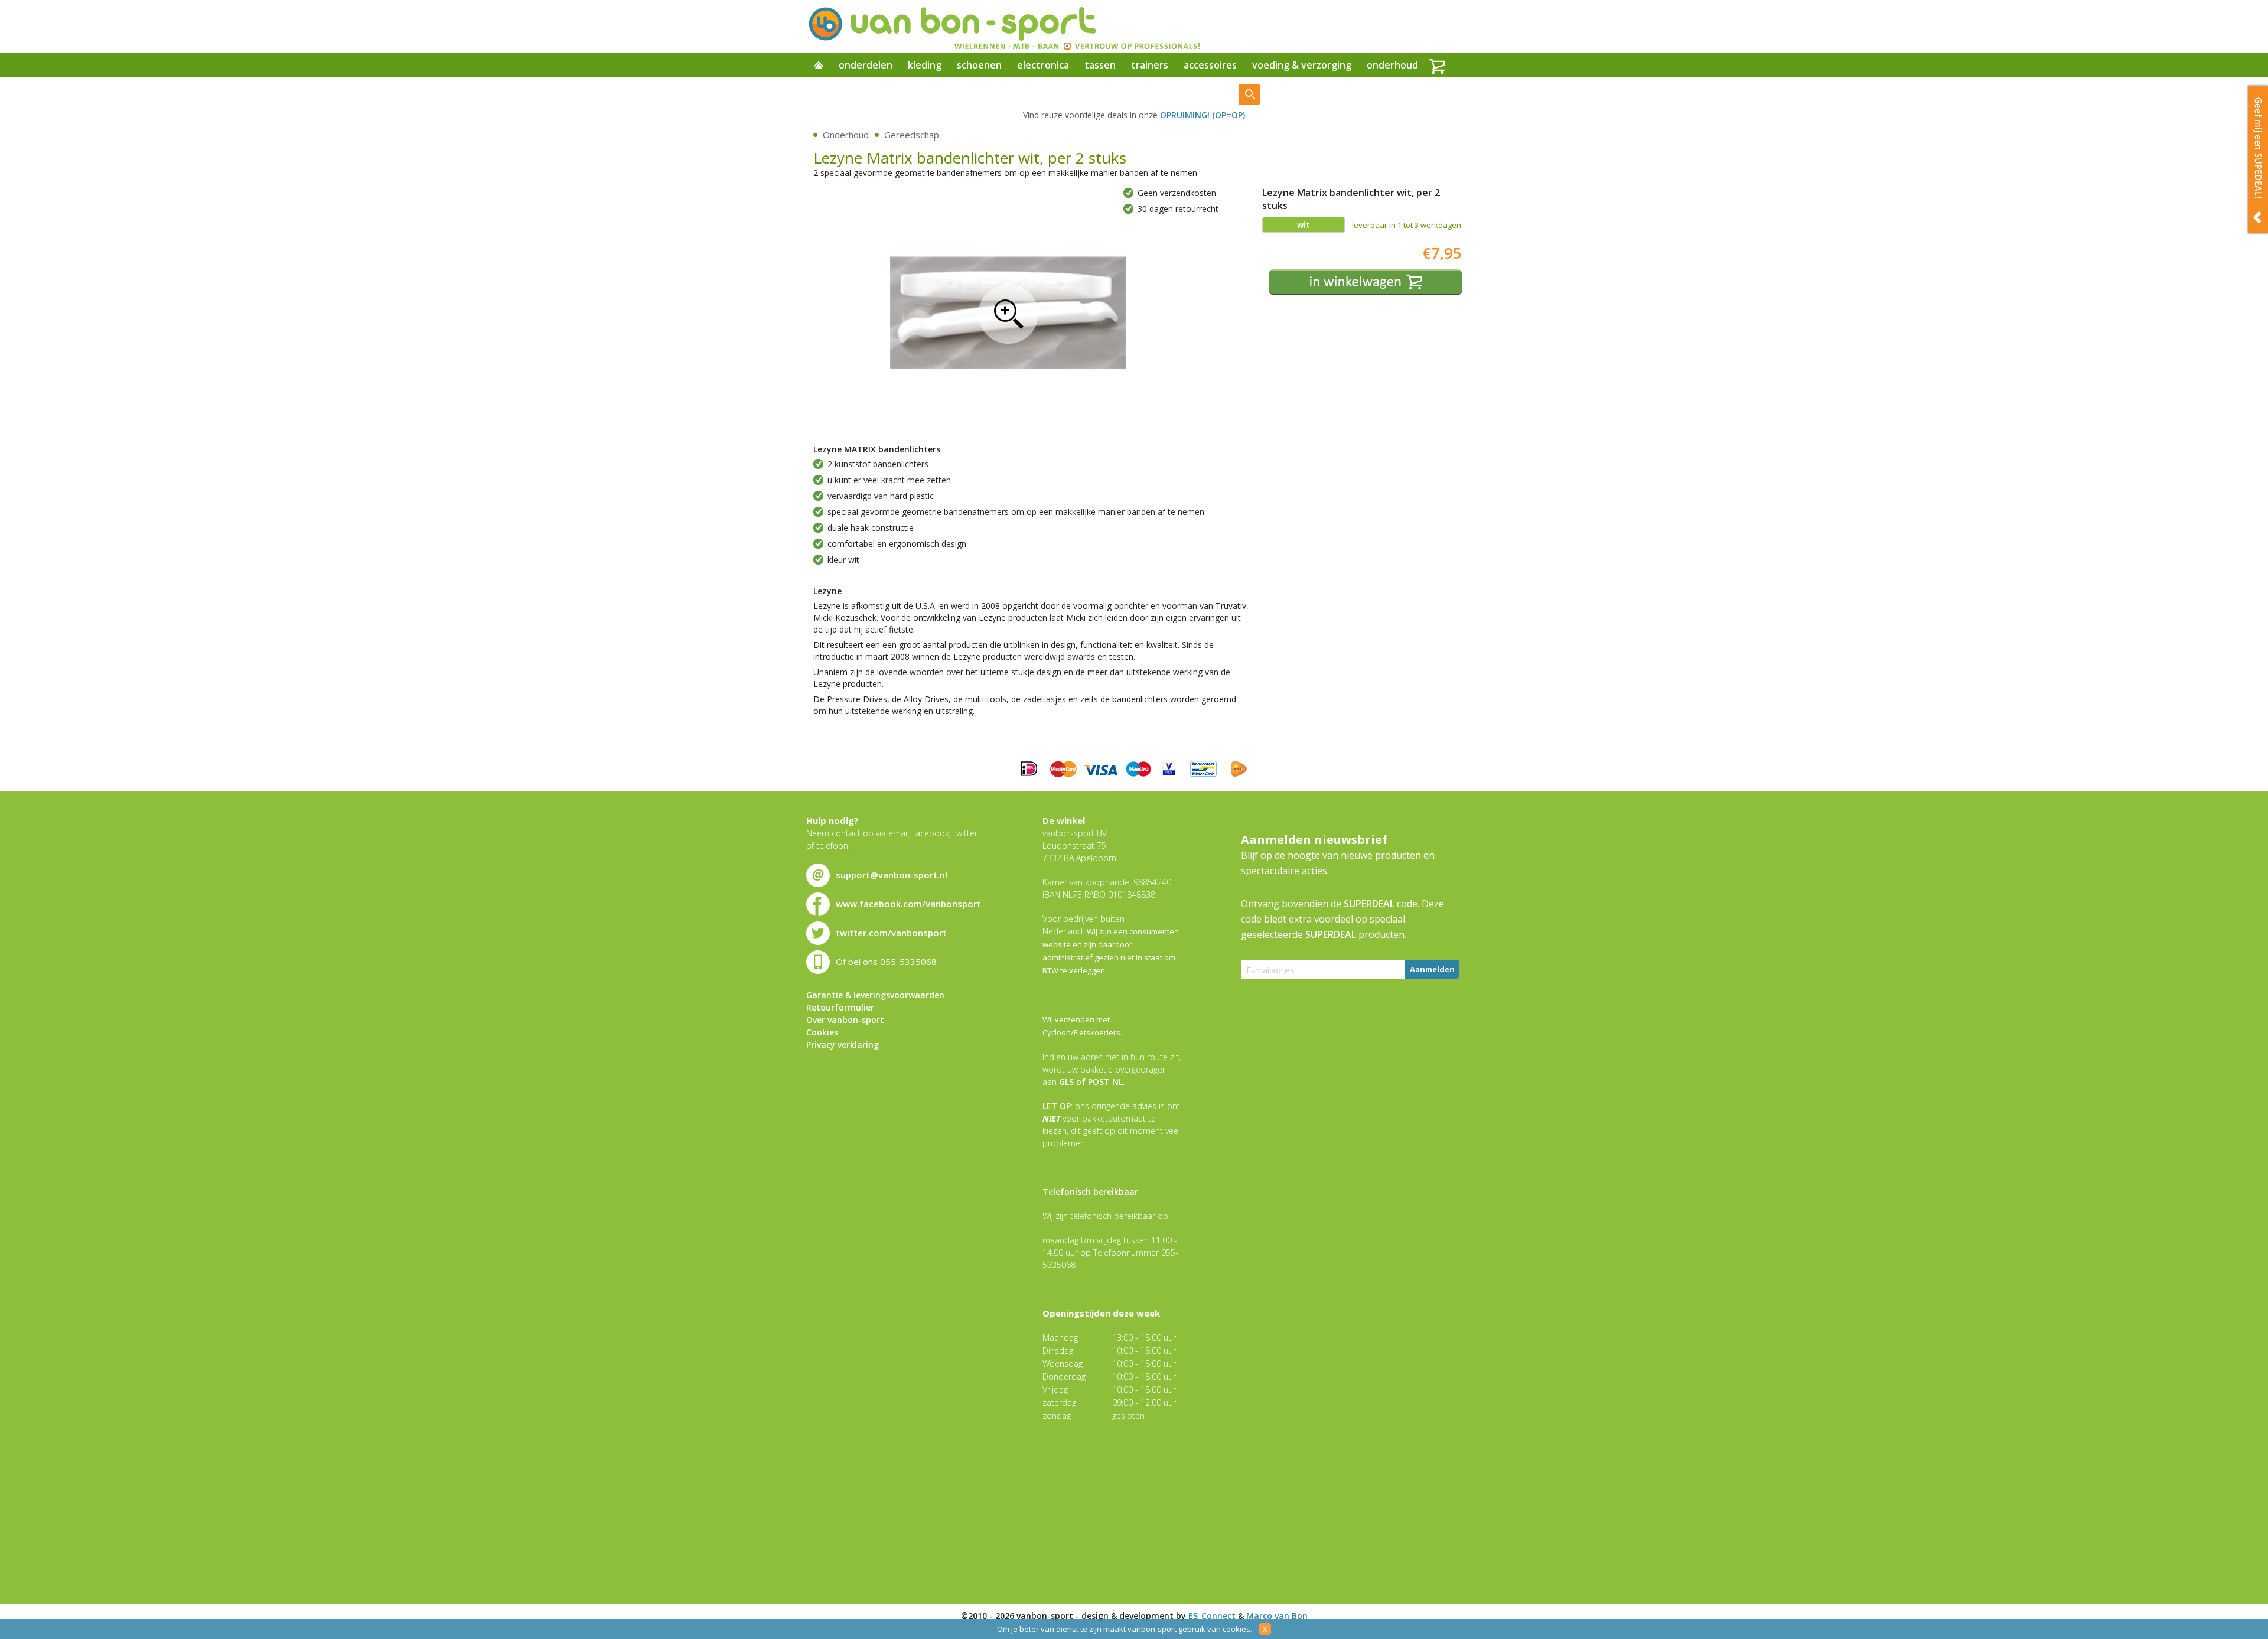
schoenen (979, 65)
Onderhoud (846, 135)
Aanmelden (1432, 969)
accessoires (1210, 65)
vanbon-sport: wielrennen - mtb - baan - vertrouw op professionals (1003, 27)
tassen (1100, 65)
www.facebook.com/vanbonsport (908, 904)
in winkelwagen (1366, 282)
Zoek (1250, 95)
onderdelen (866, 65)
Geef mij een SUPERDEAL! (2258, 159)
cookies (1236, 1629)
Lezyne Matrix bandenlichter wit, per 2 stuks (1008, 314)
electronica (1043, 65)
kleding (925, 65)
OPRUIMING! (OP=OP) (1203, 115)
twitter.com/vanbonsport (891, 933)
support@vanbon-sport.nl (892, 875)
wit (1304, 225)
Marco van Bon (1277, 1616)
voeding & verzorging (1302, 65)
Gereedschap (912, 135)
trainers (1150, 65)
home (819, 66)
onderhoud (1392, 65)
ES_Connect (1212, 1616)
